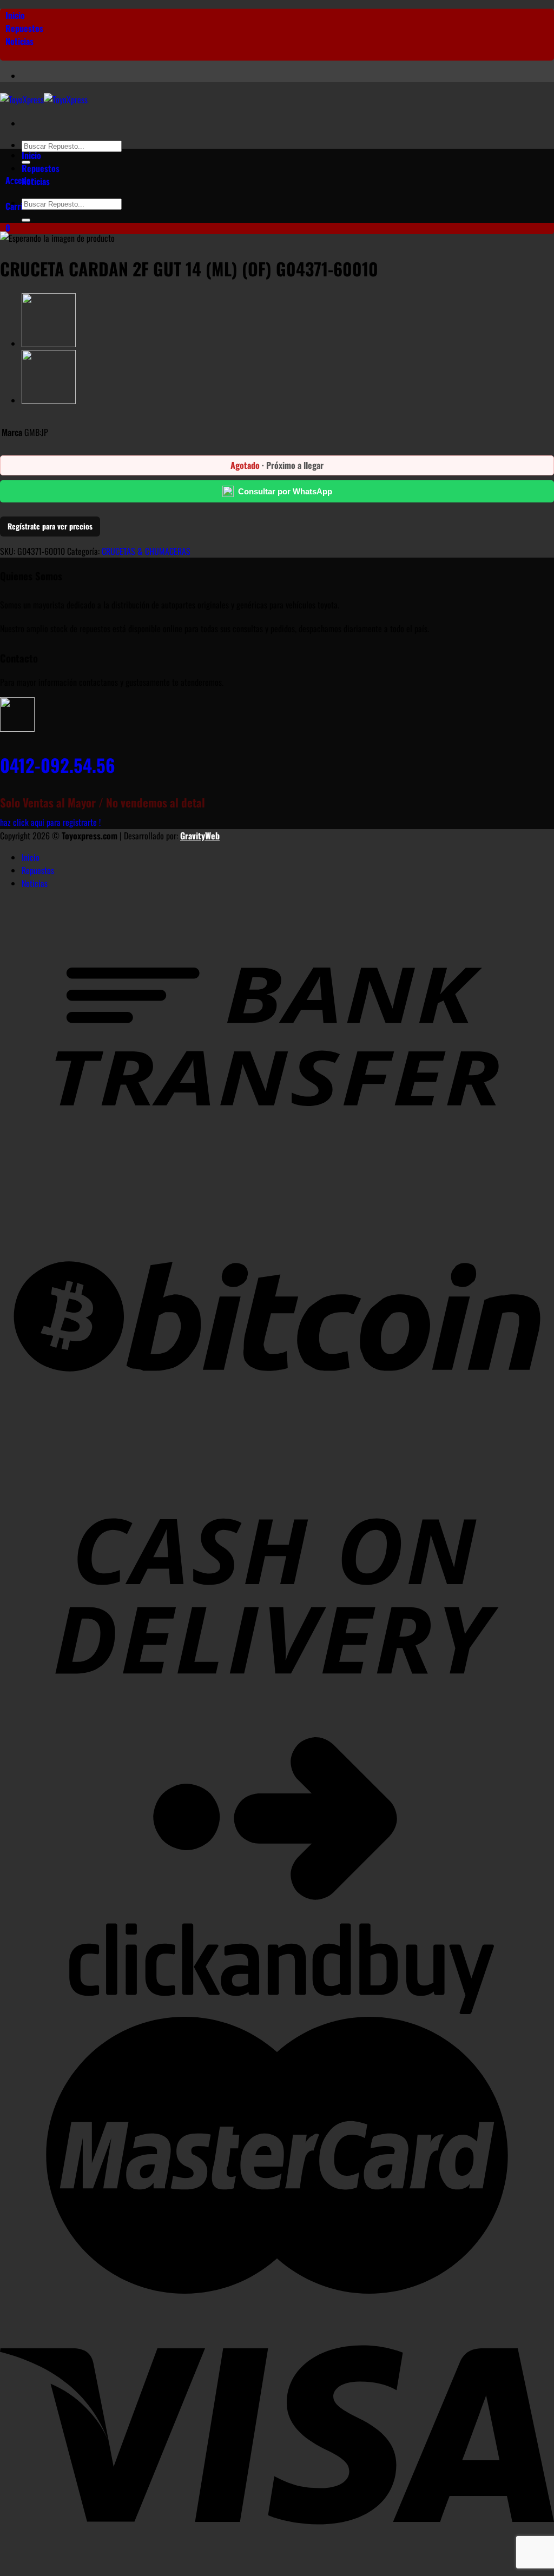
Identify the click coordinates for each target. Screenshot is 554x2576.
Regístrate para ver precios (50, 526)
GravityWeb (200, 836)
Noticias (19, 41)
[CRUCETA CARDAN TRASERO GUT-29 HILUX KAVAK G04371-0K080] (49, 400)
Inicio (15, 15)
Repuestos (24, 28)
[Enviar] (26, 220)
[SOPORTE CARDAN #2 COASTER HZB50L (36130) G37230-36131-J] (49, 343)
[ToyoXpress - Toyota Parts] (44, 100)
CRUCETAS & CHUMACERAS (146, 551)
